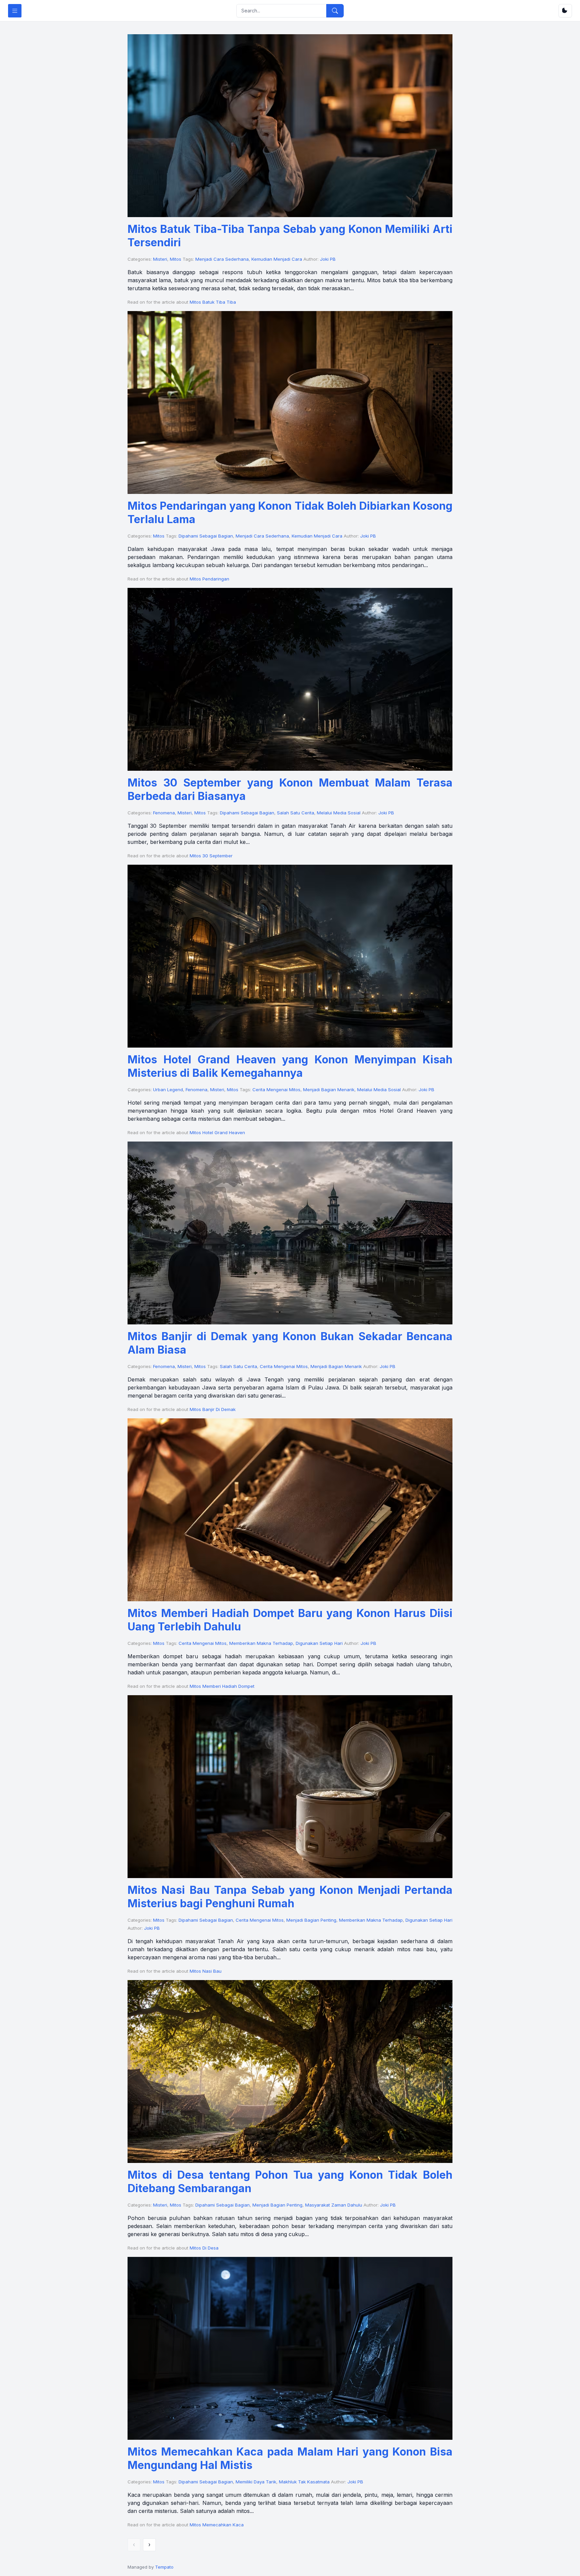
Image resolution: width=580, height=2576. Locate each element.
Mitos (176, 259)
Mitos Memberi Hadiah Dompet (222, 1686)
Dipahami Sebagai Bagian (206, 536)
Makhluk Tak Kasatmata (304, 2482)
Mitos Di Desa (204, 2248)
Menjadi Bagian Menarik (329, 1090)
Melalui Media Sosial (339, 813)
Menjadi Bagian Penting (311, 1920)
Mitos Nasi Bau (206, 1971)
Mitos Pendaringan (209, 579)
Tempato (164, 2567)
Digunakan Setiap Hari (319, 1643)
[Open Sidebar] (15, 11)
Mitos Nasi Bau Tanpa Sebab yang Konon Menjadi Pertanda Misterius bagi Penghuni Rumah (290, 1897)
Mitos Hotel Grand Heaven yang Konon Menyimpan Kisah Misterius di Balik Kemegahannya (290, 1066)
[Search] (335, 11)
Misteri (160, 259)
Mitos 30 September (211, 856)
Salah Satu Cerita (296, 813)
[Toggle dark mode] (565, 11)
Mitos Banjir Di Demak (213, 1409)
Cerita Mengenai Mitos (276, 1090)
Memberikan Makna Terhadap (261, 1643)
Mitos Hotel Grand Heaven (217, 1132)
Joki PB (328, 259)
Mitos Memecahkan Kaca (217, 2525)
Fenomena (164, 813)
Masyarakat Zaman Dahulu (334, 2205)
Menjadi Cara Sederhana (222, 259)
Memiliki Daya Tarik (256, 2482)
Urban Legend (168, 1090)
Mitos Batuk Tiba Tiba (213, 302)
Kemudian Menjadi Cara (277, 259)
